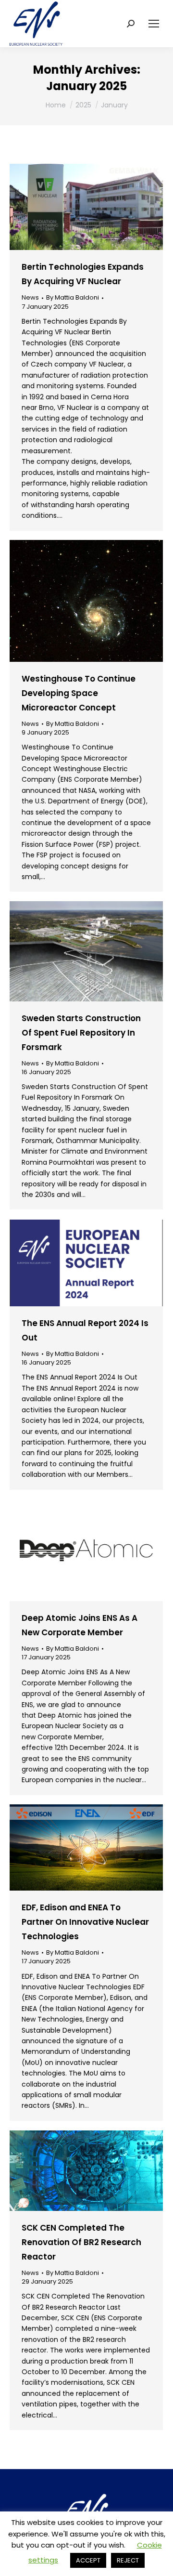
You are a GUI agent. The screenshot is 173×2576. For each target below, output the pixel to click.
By (73, 298)
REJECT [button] (128, 2560)
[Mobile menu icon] (154, 24)
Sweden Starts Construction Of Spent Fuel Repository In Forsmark (81, 1033)
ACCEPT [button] (88, 2560)
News (30, 297)
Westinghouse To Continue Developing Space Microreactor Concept (79, 693)
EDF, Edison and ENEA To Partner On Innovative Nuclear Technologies (85, 1922)
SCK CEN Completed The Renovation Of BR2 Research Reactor (81, 2242)
